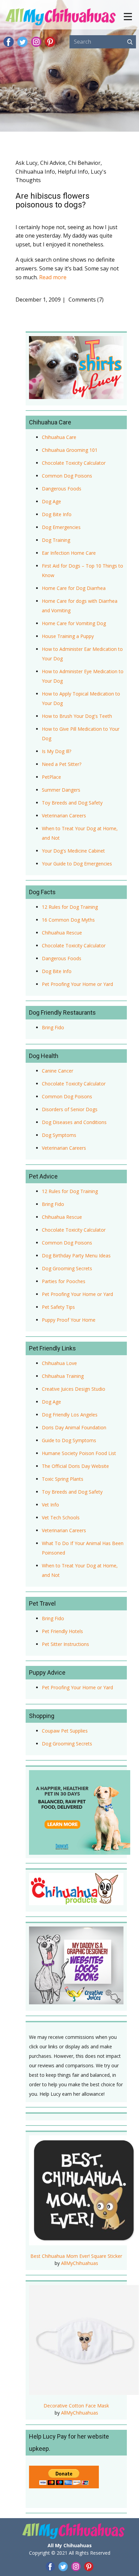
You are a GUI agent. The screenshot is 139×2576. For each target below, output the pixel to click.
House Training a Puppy (68, 636)
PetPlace (51, 777)
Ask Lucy (26, 163)
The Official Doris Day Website (75, 1466)
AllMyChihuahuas (80, 2263)
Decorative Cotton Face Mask (76, 2406)
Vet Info (50, 1505)
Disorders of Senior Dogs (70, 1109)
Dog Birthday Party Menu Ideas (76, 1256)
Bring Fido (53, 1027)
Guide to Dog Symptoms (69, 1440)
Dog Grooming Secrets (67, 1268)
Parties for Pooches (64, 1281)
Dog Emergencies (61, 527)
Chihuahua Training (63, 1376)
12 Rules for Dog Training (70, 907)
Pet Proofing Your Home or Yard (77, 984)
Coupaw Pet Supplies (65, 1731)
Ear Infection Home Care (69, 553)
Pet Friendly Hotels (62, 1631)
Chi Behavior (84, 163)
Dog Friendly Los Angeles (70, 1415)
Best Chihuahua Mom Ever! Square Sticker (76, 2256)
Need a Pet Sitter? (62, 764)
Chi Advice (53, 163)
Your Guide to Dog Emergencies (77, 864)
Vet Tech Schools (61, 1517)
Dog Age (51, 501)
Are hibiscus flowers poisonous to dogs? (52, 200)
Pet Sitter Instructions (65, 1644)
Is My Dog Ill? (57, 751)
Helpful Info (73, 172)
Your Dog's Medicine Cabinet (73, 851)
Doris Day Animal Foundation (74, 1427)
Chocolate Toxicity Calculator (74, 463)
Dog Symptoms (59, 1135)
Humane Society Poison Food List (79, 1453)
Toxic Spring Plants (63, 1479)
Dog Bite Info (57, 514)
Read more (53, 277)
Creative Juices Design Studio (74, 1389)
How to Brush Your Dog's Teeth (77, 716)
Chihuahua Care (59, 437)
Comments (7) (85, 300)
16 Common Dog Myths (68, 920)
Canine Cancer (58, 1071)
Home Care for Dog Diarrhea (74, 588)
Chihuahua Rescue (62, 933)
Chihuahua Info (35, 172)
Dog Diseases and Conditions (74, 1122)
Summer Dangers (61, 790)
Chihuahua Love (59, 1363)
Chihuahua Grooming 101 (70, 450)
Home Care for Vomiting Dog (74, 623)
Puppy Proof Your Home (69, 1320)
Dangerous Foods (62, 489)
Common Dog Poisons (67, 476)
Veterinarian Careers (64, 816)
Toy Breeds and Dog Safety (72, 803)
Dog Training (56, 540)
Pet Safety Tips (58, 1307)
